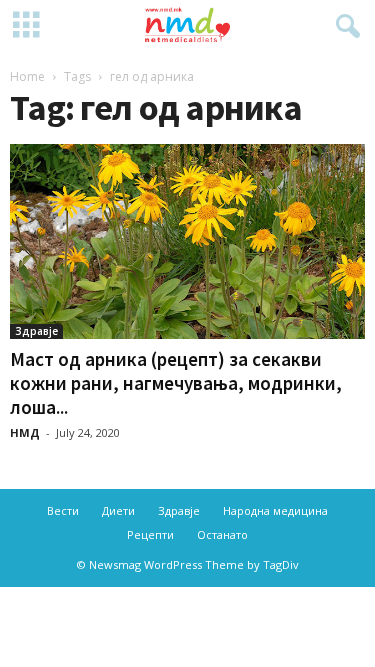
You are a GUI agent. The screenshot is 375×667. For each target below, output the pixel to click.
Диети (118, 510)
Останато (222, 534)
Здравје (36, 331)
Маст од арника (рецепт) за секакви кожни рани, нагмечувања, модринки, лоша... (176, 383)
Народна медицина (275, 510)
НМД (25, 432)
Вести (63, 510)
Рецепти (150, 534)
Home (27, 76)
